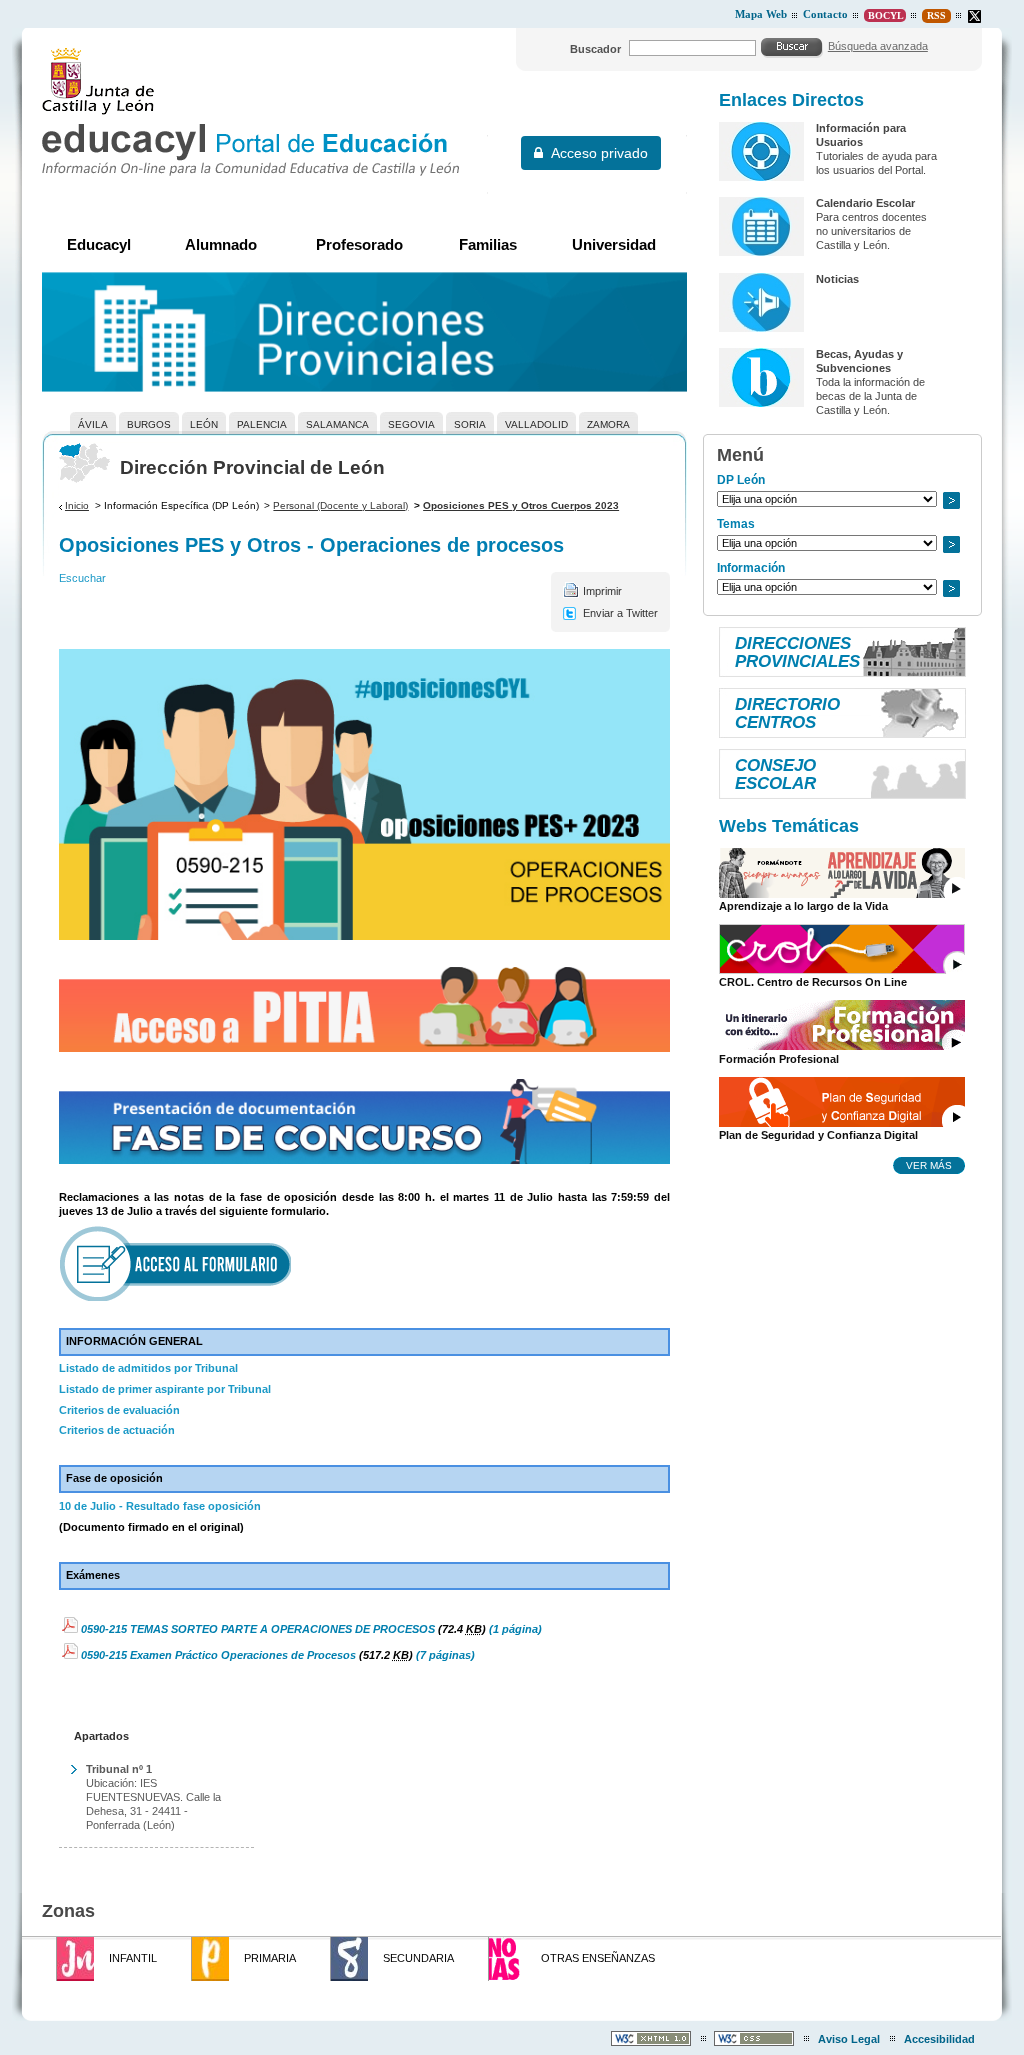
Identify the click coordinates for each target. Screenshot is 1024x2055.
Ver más (929, 1165)
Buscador (595, 49)
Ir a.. (951, 500)
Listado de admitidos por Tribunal (148, 1368)
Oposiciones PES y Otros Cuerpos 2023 (521, 505)
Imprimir (602, 591)
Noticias (837, 279)
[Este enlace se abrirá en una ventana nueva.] (974, 16)
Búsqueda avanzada (878, 46)
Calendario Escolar (865, 203)
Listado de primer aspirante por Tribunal (165, 1389)
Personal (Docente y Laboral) (340, 505)
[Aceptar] (792, 47)
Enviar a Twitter (620, 613)
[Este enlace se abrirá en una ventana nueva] (364, 1009)
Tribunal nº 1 (119, 1769)
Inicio (77, 505)
